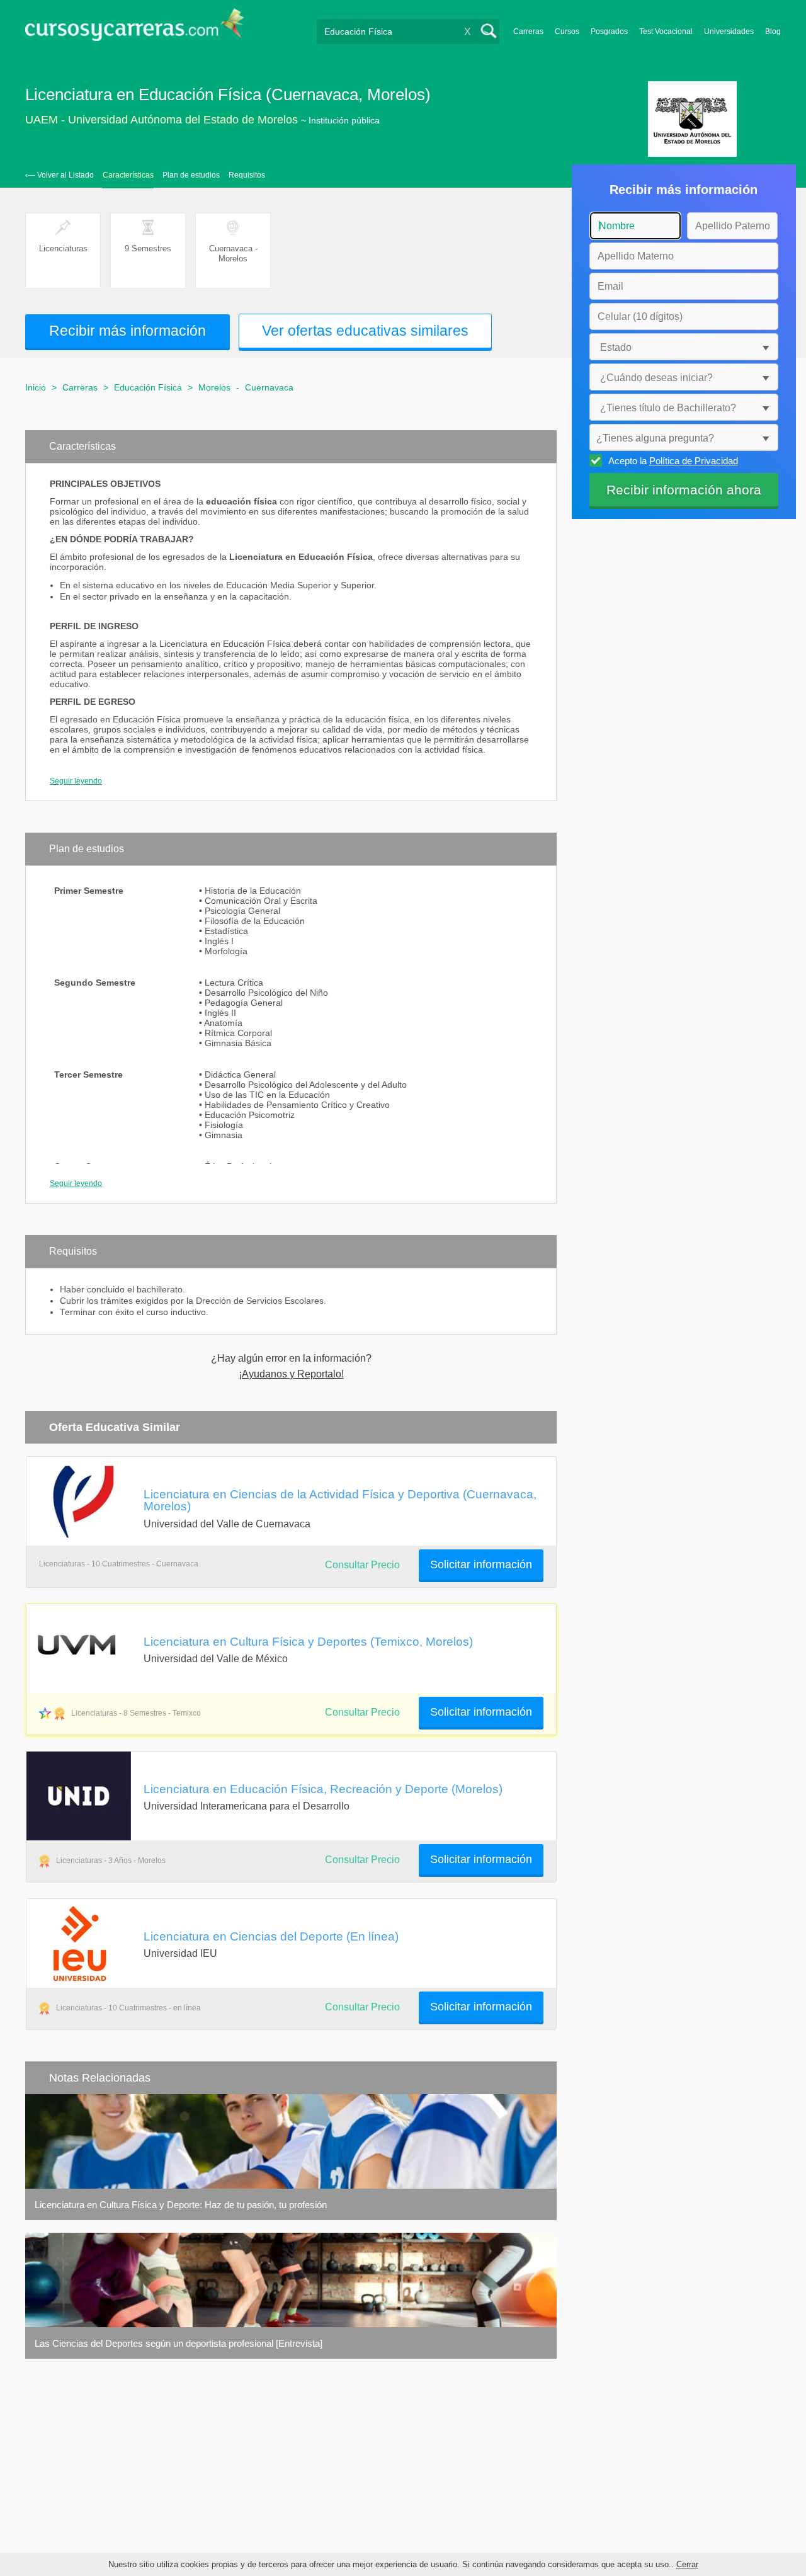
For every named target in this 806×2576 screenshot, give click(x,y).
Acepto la (673, 461)
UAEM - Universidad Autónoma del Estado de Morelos (162, 120)
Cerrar (687, 2564)
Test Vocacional (666, 31)
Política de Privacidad (694, 461)
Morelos (214, 387)
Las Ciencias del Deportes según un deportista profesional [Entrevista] (179, 2343)
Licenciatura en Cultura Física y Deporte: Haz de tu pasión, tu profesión (181, 2205)
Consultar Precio (362, 1712)
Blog (773, 31)
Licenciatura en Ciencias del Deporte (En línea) (271, 1936)
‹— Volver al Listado (60, 175)
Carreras (528, 31)
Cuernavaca (269, 387)
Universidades (729, 31)
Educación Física (148, 387)
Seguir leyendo (76, 781)
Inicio (36, 387)
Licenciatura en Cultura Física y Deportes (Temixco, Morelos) (308, 1641)
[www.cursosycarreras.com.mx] (135, 29)
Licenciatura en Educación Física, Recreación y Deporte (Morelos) (323, 1789)
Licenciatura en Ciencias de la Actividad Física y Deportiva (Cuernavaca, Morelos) (340, 1500)
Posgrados (609, 31)
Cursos (567, 31)
